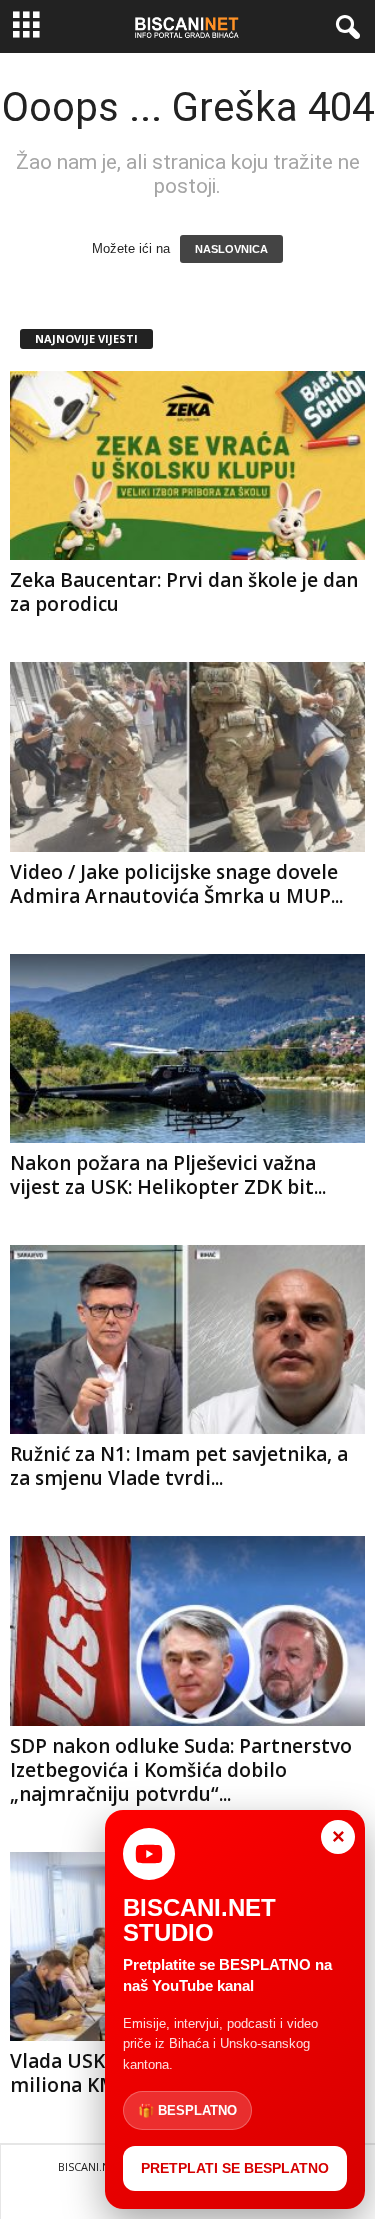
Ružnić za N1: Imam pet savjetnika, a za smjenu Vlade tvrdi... (179, 1466)
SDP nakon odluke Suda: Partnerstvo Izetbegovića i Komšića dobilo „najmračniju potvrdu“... (181, 1770)
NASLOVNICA (231, 249)
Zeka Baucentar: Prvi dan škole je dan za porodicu (184, 592)
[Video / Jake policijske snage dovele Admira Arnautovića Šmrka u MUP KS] (187, 756)
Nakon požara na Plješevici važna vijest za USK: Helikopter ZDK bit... (168, 1175)
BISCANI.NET (90, 2166)
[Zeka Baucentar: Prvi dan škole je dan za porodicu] (187, 465)
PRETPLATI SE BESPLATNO (235, 2168)
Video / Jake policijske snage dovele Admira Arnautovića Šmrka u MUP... (176, 884)
